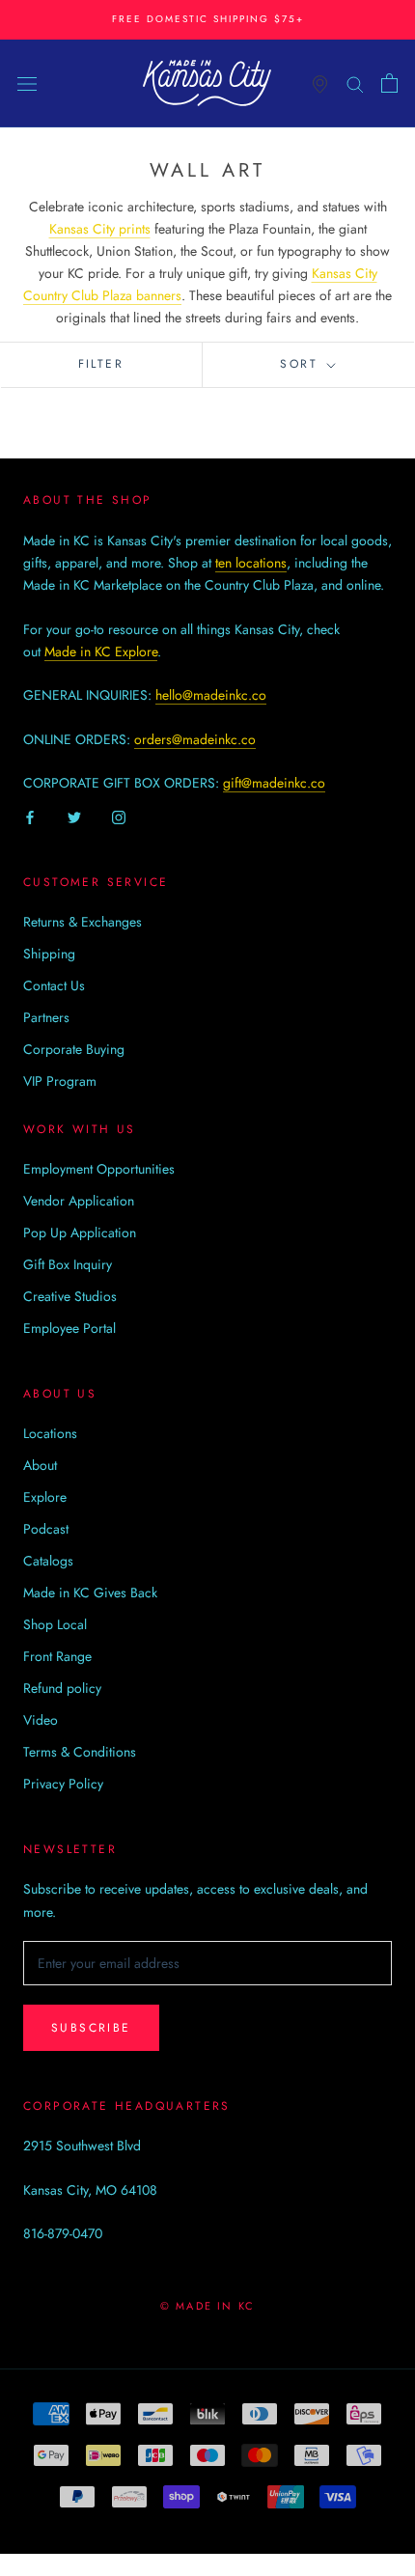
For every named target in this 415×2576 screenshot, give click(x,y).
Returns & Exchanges (83, 922)
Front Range (57, 1656)
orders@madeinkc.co (195, 739)
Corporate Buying (74, 1049)
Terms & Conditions (80, 1752)
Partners (46, 1017)
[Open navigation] (27, 83)
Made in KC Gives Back (90, 1593)
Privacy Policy (63, 1784)
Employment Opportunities (99, 1169)
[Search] (355, 83)
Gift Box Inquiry (68, 1264)
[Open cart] (389, 83)
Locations (50, 1433)
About (40, 1465)
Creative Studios (70, 1296)
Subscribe (91, 2028)
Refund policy (62, 1688)
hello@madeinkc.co (211, 695)
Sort (302, 364)
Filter (101, 364)
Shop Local (55, 1624)
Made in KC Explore (101, 651)
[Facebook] (30, 816)
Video (41, 1720)
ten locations (251, 563)
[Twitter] (74, 816)
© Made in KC (207, 2306)
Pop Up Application (80, 1233)
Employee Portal (69, 1328)
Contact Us (54, 985)
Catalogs (48, 1561)
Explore (45, 1497)
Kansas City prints (100, 229)
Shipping (49, 954)
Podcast (46, 1529)
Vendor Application (79, 1201)
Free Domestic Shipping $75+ (208, 19)
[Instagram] (119, 816)
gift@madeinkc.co (274, 783)
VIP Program (60, 1081)
